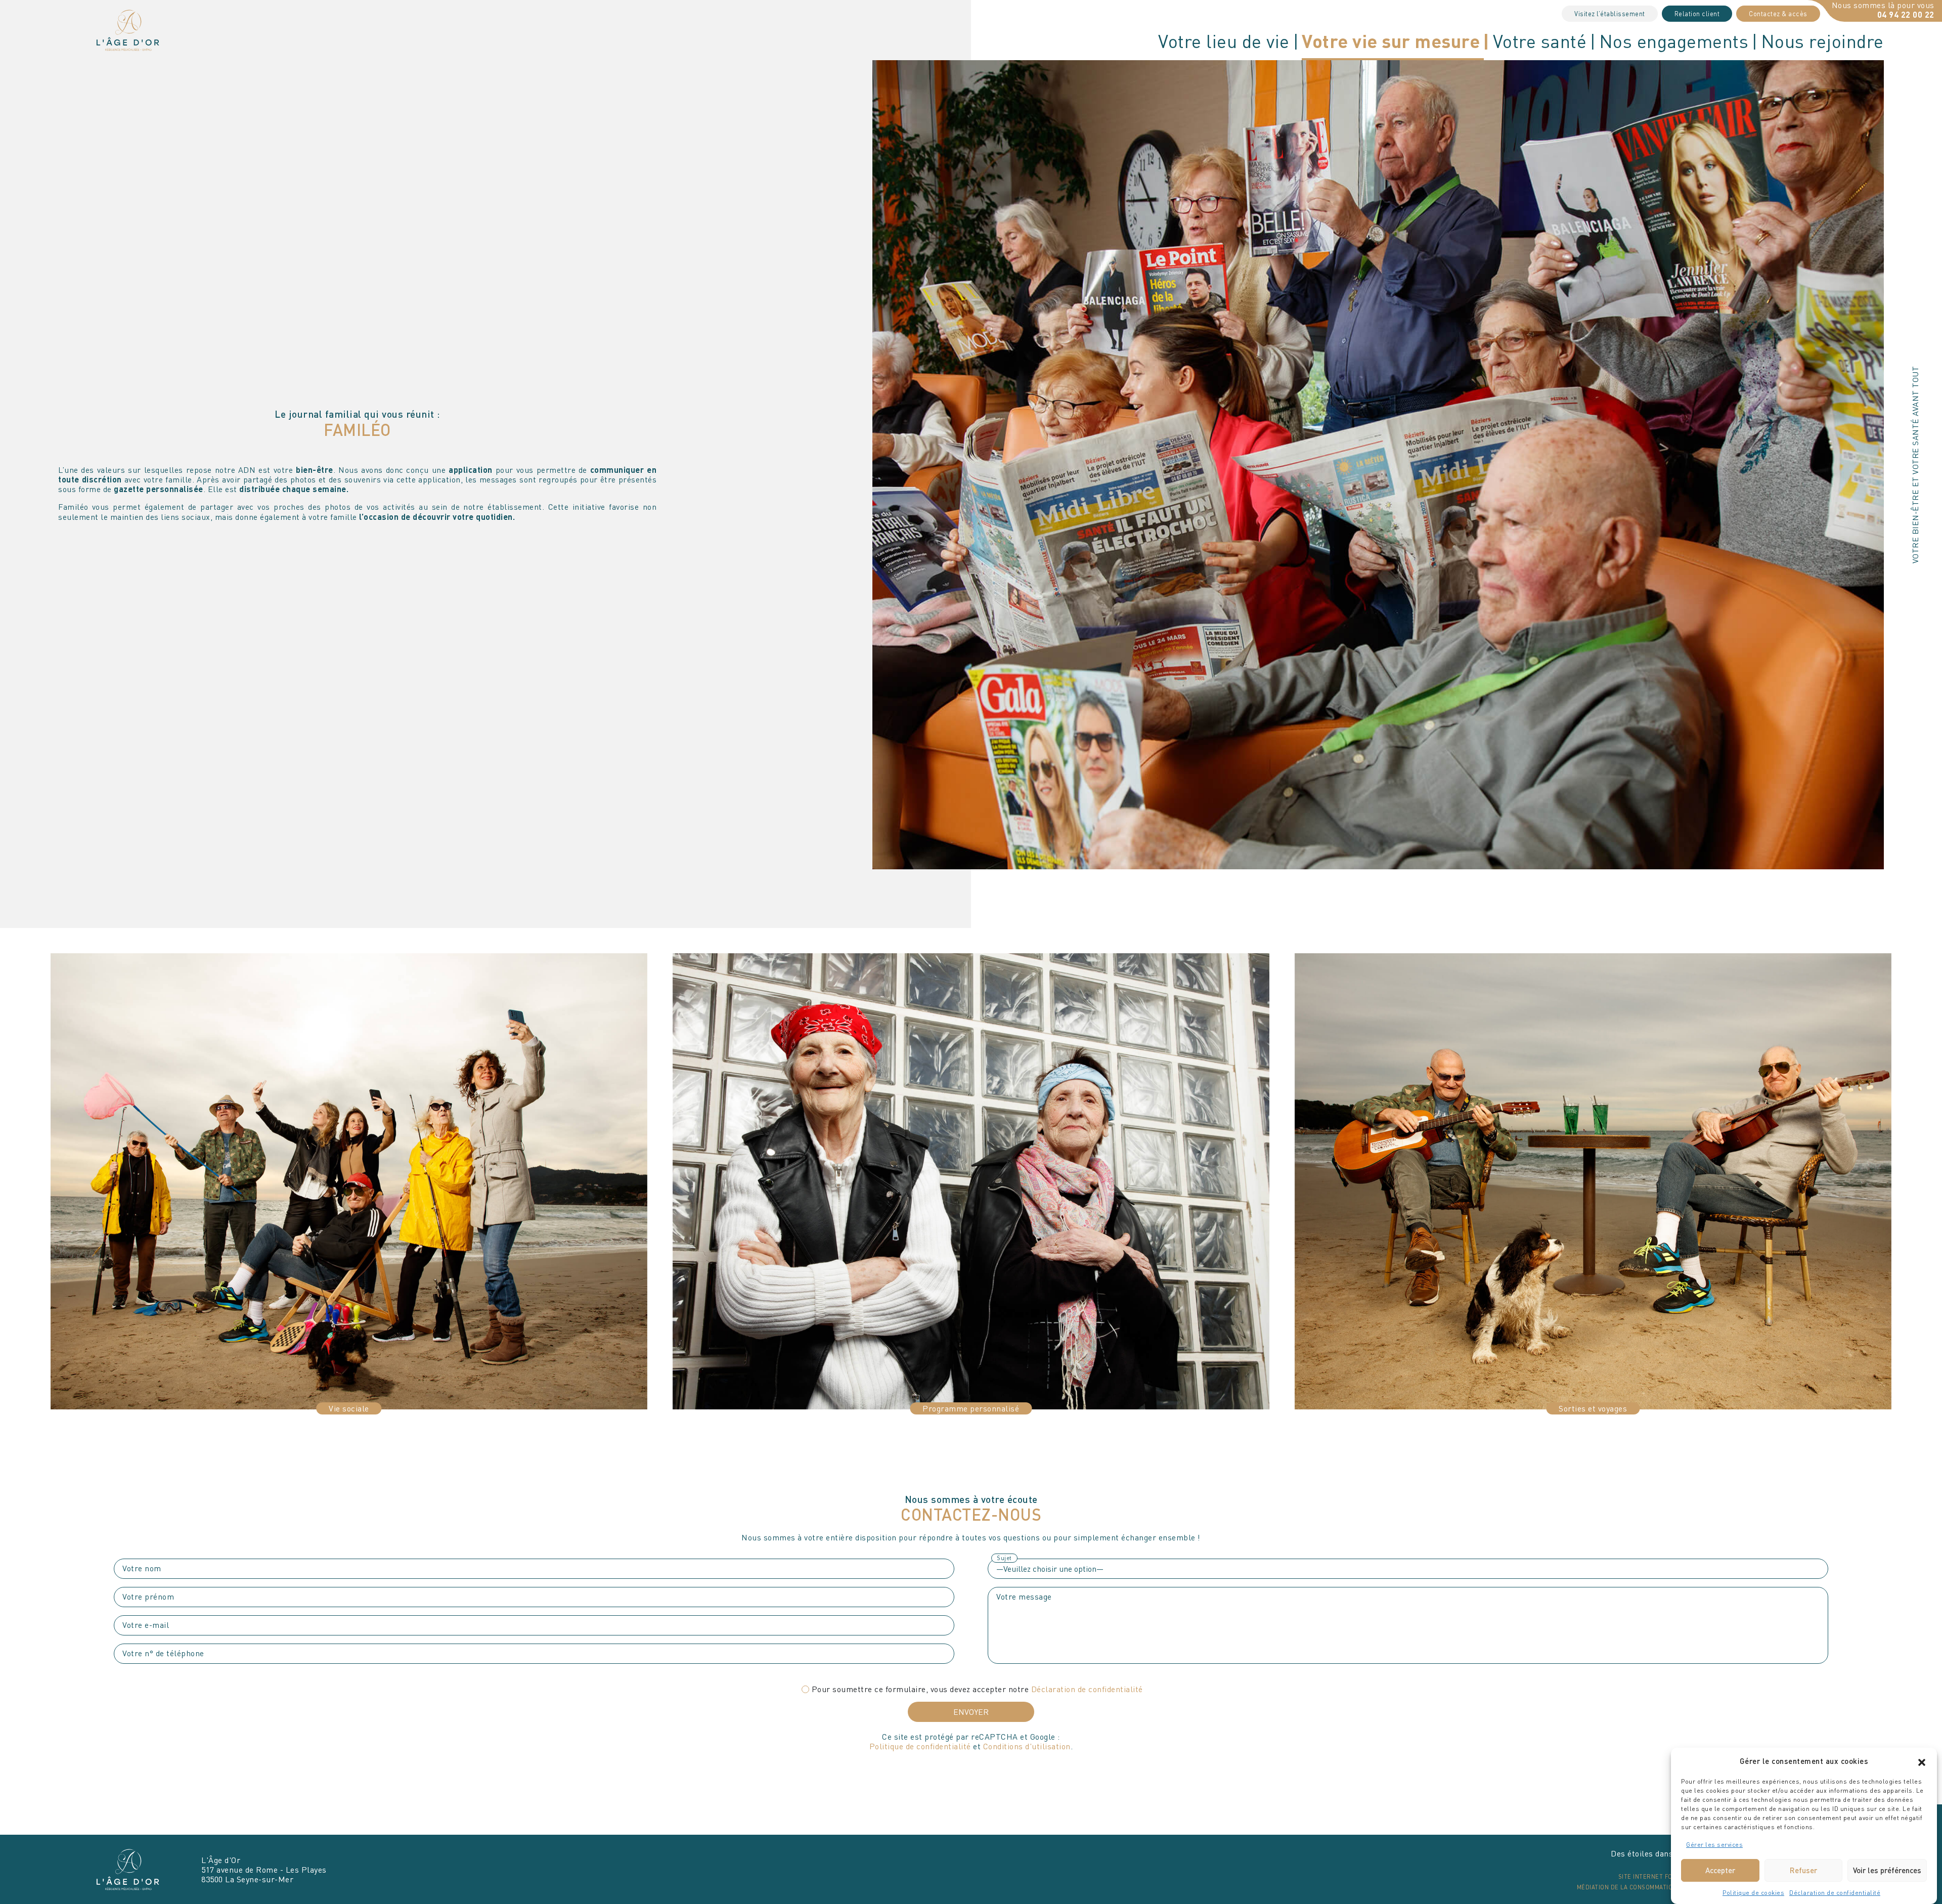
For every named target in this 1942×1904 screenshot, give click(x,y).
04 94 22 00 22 (1906, 14)
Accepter (1720, 1870)
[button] (1922, 1761)
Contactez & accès (1778, 14)
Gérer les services (1714, 1845)
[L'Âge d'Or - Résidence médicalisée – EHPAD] (128, 29)
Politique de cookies (1753, 1893)
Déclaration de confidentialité (1835, 1893)
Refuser (1803, 1870)
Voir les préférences (1887, 1870)
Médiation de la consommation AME (1634, 1887)
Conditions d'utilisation (1027, 1746)
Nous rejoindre (1822, 41)
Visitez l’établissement (1610, 14)
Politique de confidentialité (920, 1746)
